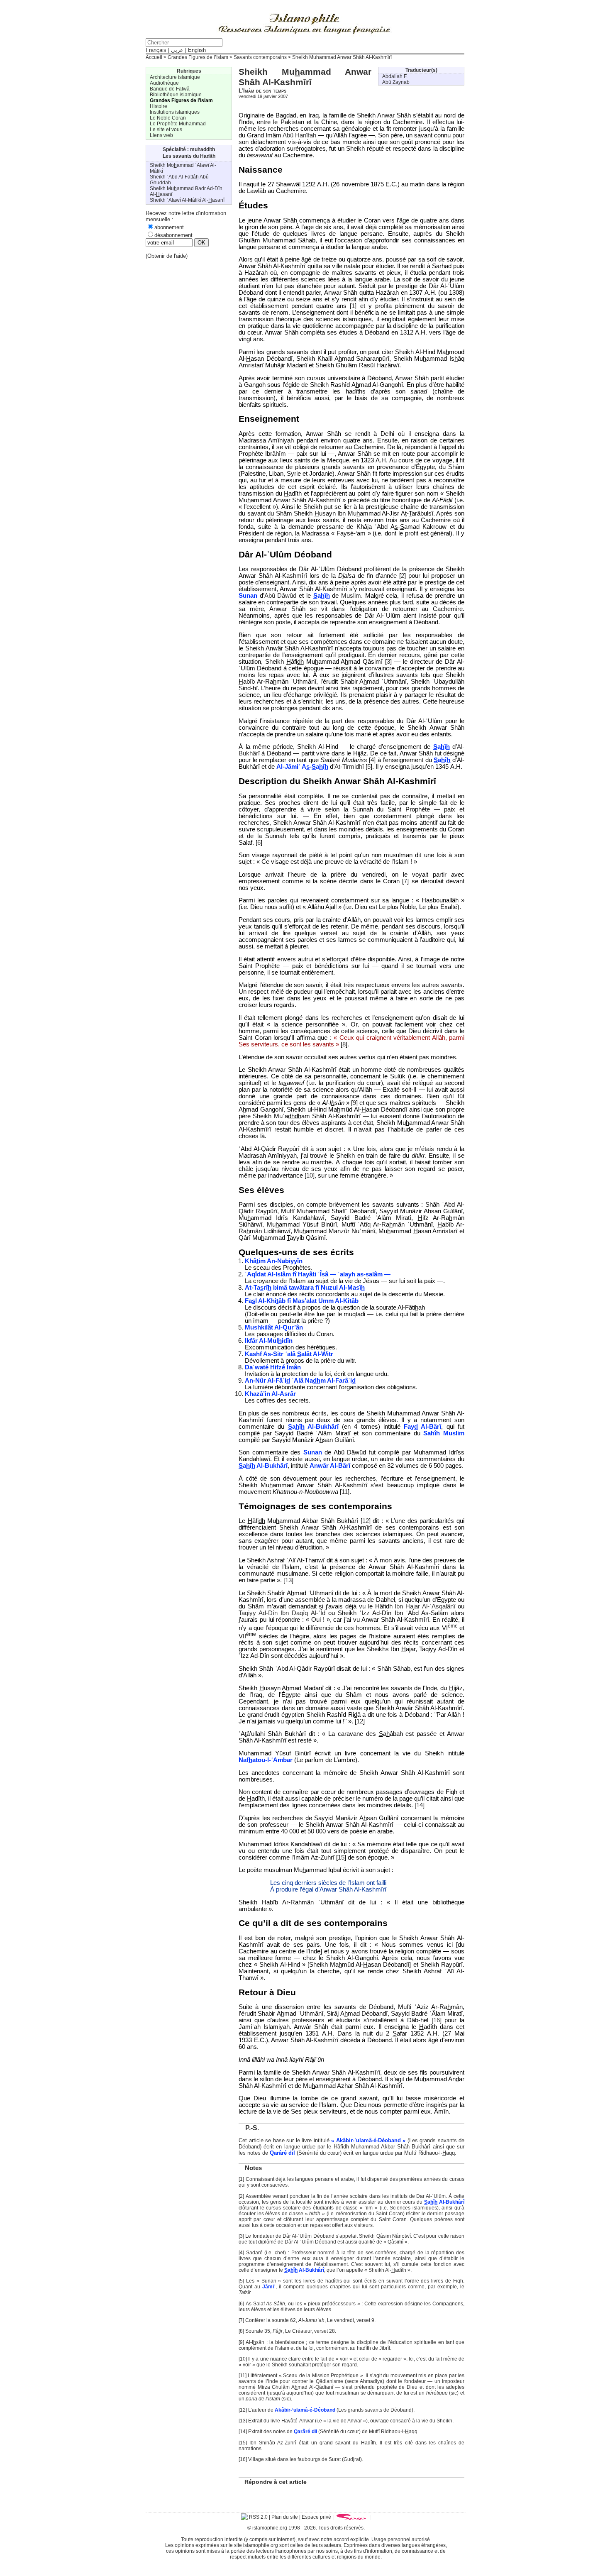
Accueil (154, 57)
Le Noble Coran (168, 118)
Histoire (159, 106)
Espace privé (316, 2517)
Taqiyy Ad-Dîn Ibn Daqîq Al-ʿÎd (282, 1613)
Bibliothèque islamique (176, 95)
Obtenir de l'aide (167, 256)
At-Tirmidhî (349, 767)
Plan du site (285, 2517)
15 (341, 1857)
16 (437, 2020)
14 (420, 1805)
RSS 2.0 (258, 2517)
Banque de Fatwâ (170, 89)
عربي (177, 50)
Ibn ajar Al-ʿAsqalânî (425, 1606)
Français (156, 50)
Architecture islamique (175, 77)
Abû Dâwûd (281, 596)
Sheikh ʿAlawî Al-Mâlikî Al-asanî (187, 200)
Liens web (161, 135)
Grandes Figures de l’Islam (198, 57)
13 (288, 1580)
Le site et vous (166, 130)
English (197, 50)
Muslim (351, 596)
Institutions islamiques (175, 112)
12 (366, 1521)
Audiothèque (164, 83)
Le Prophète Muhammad (178, 124)
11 (345, 1492)
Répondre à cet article (276, 2482)
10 (310, 1176)
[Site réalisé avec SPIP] (351, 2517)
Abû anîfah (299, 135)
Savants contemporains (260, 57)
